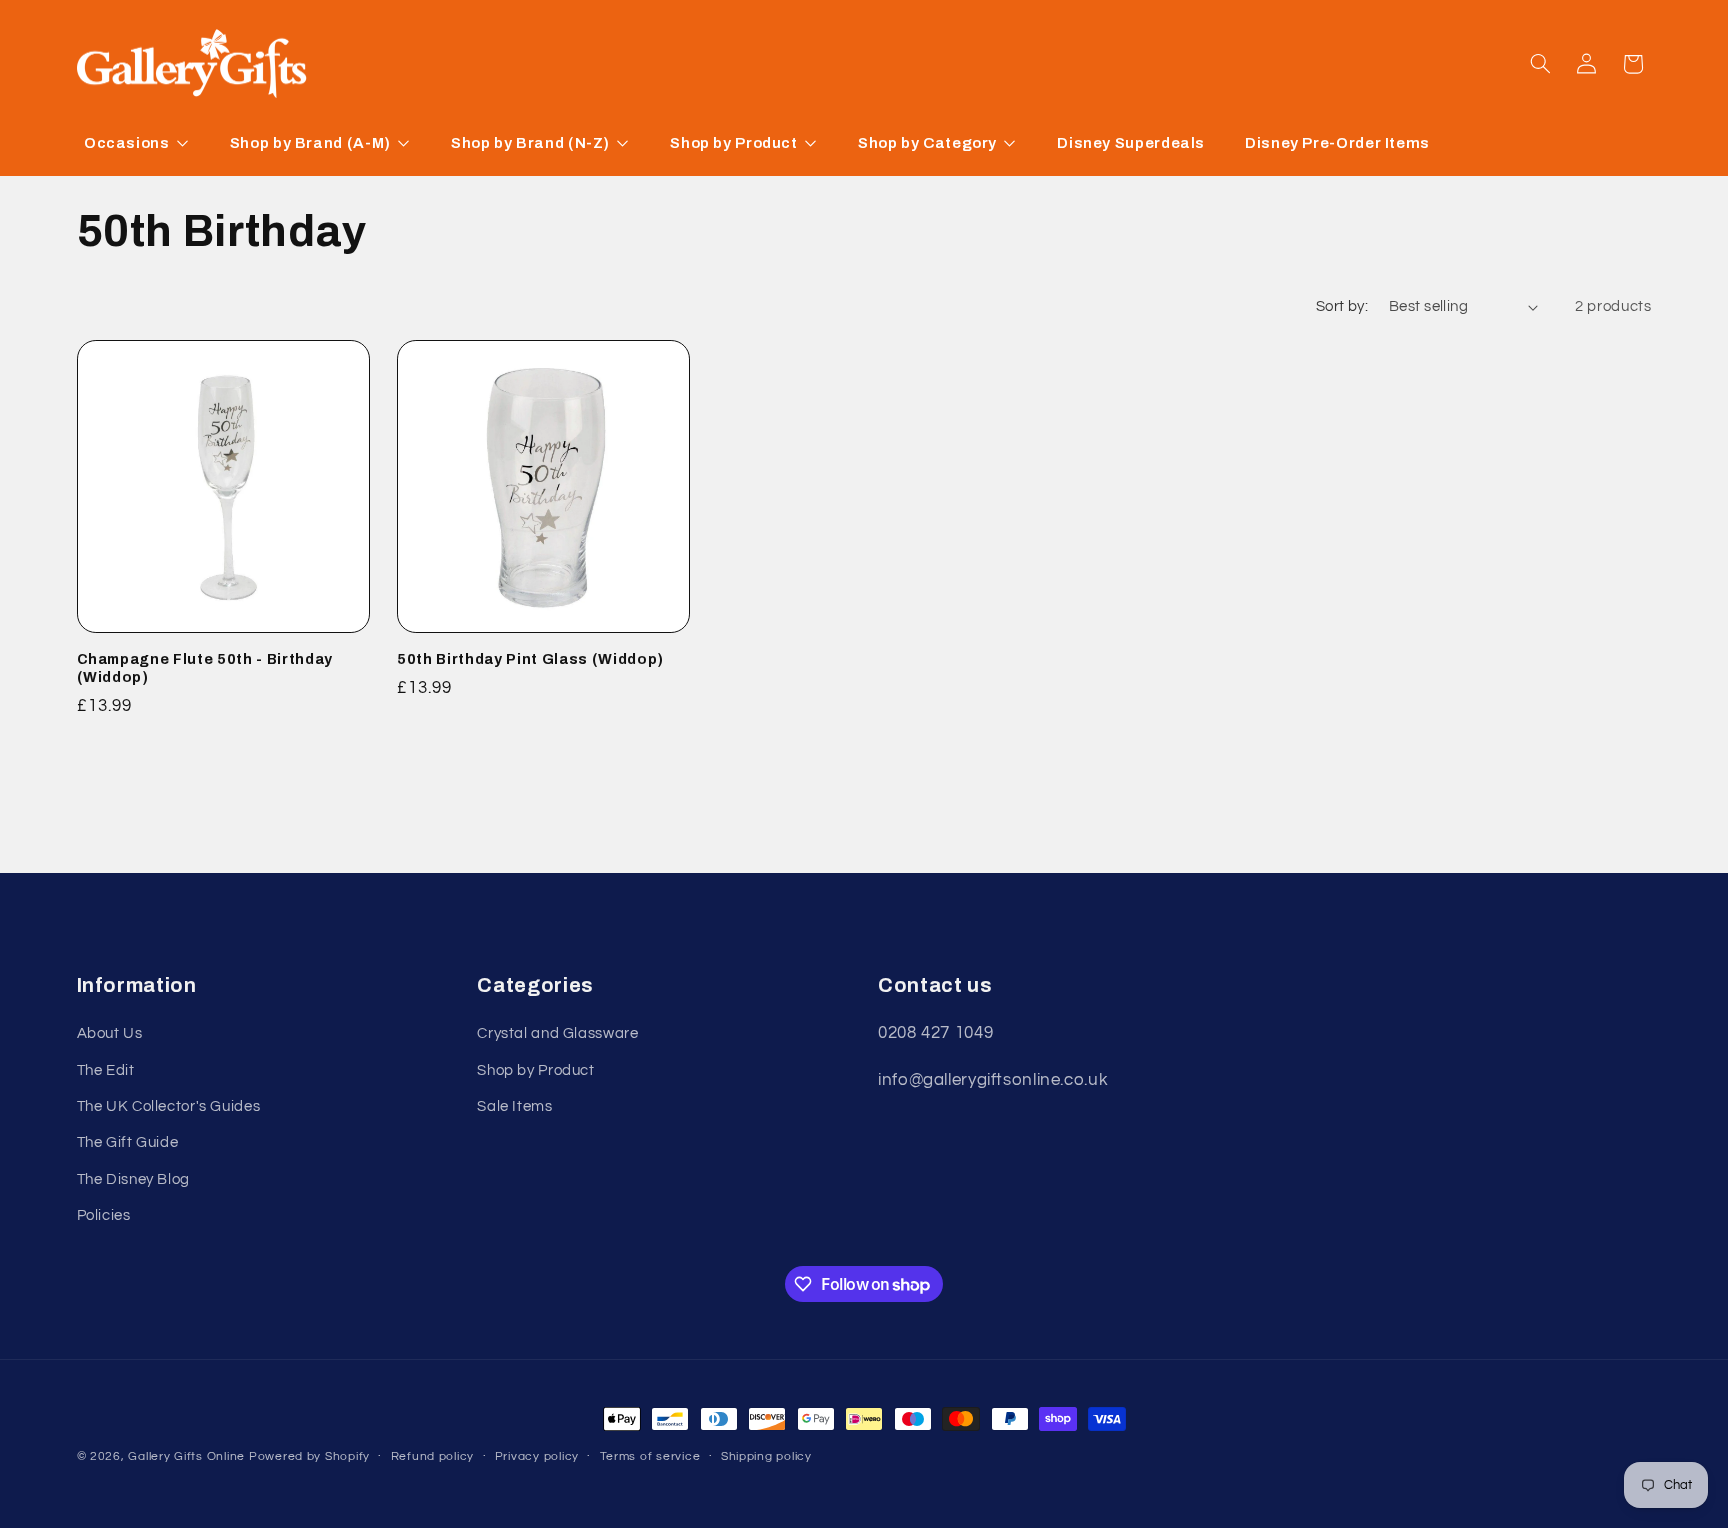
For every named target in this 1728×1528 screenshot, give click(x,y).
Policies (104, 1216)
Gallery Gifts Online (188, 1456)
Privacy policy (537, 1457)
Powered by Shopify (309, 1456)
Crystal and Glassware (557, 1034)
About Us (110, 1034)
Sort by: (1342, 306)
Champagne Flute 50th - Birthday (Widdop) (205, 668)
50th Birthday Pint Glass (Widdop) (530, 659)
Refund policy (433, 1457)
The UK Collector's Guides (169, 1107)
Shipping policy (766, 1457)
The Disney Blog (133, 1179)
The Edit (106, 1070)
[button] (1540, 64)
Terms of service (650, 1457)
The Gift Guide (128, 1143)
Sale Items (514, 1107)
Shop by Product (535, 1070)
